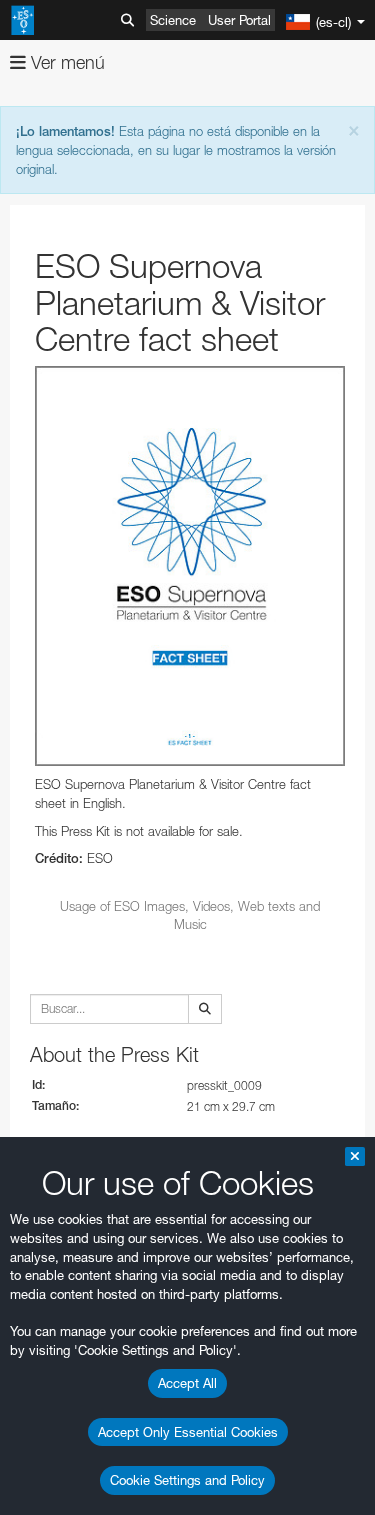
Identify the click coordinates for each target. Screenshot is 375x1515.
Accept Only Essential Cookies (188, 1432)
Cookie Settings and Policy (187, 1480)
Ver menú (65, 62)
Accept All (187, 1383)
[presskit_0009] (190, 566)
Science (173, 20)
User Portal (239, 20)
